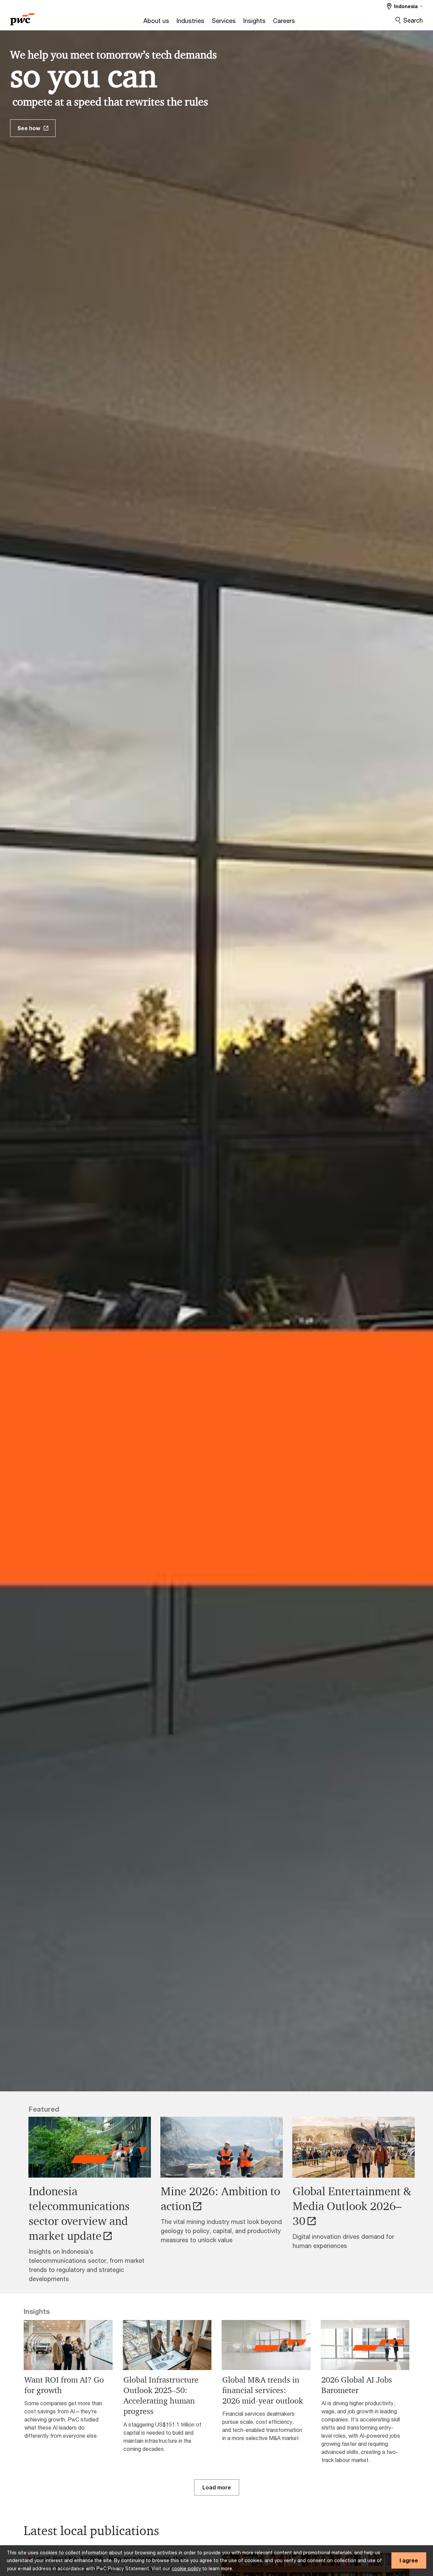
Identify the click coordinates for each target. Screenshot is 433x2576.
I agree (409, 2560)
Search (413, 20)
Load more (217, 2487)
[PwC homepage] (22, 17)
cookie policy (186, 2568)
